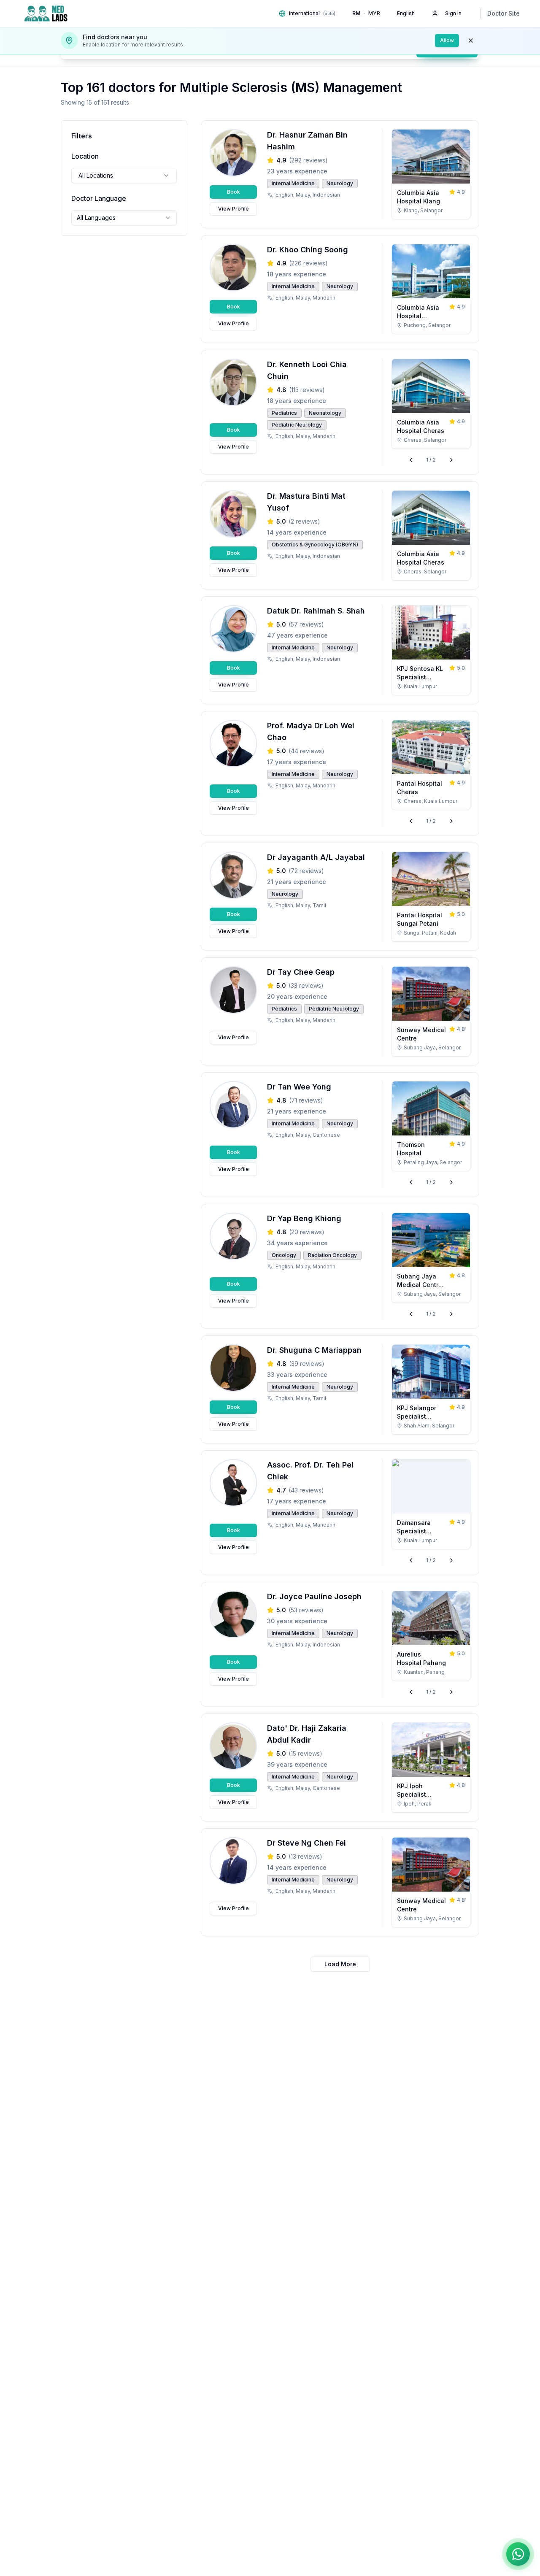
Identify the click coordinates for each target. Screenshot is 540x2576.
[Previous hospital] (411, 460)
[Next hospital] (451, 460)
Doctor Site (504, 13)
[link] (431, 174)
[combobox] (124, 176)
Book (234, 192)
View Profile (234, 209)
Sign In (453, 13)
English (406, 13)
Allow (447, 40)
